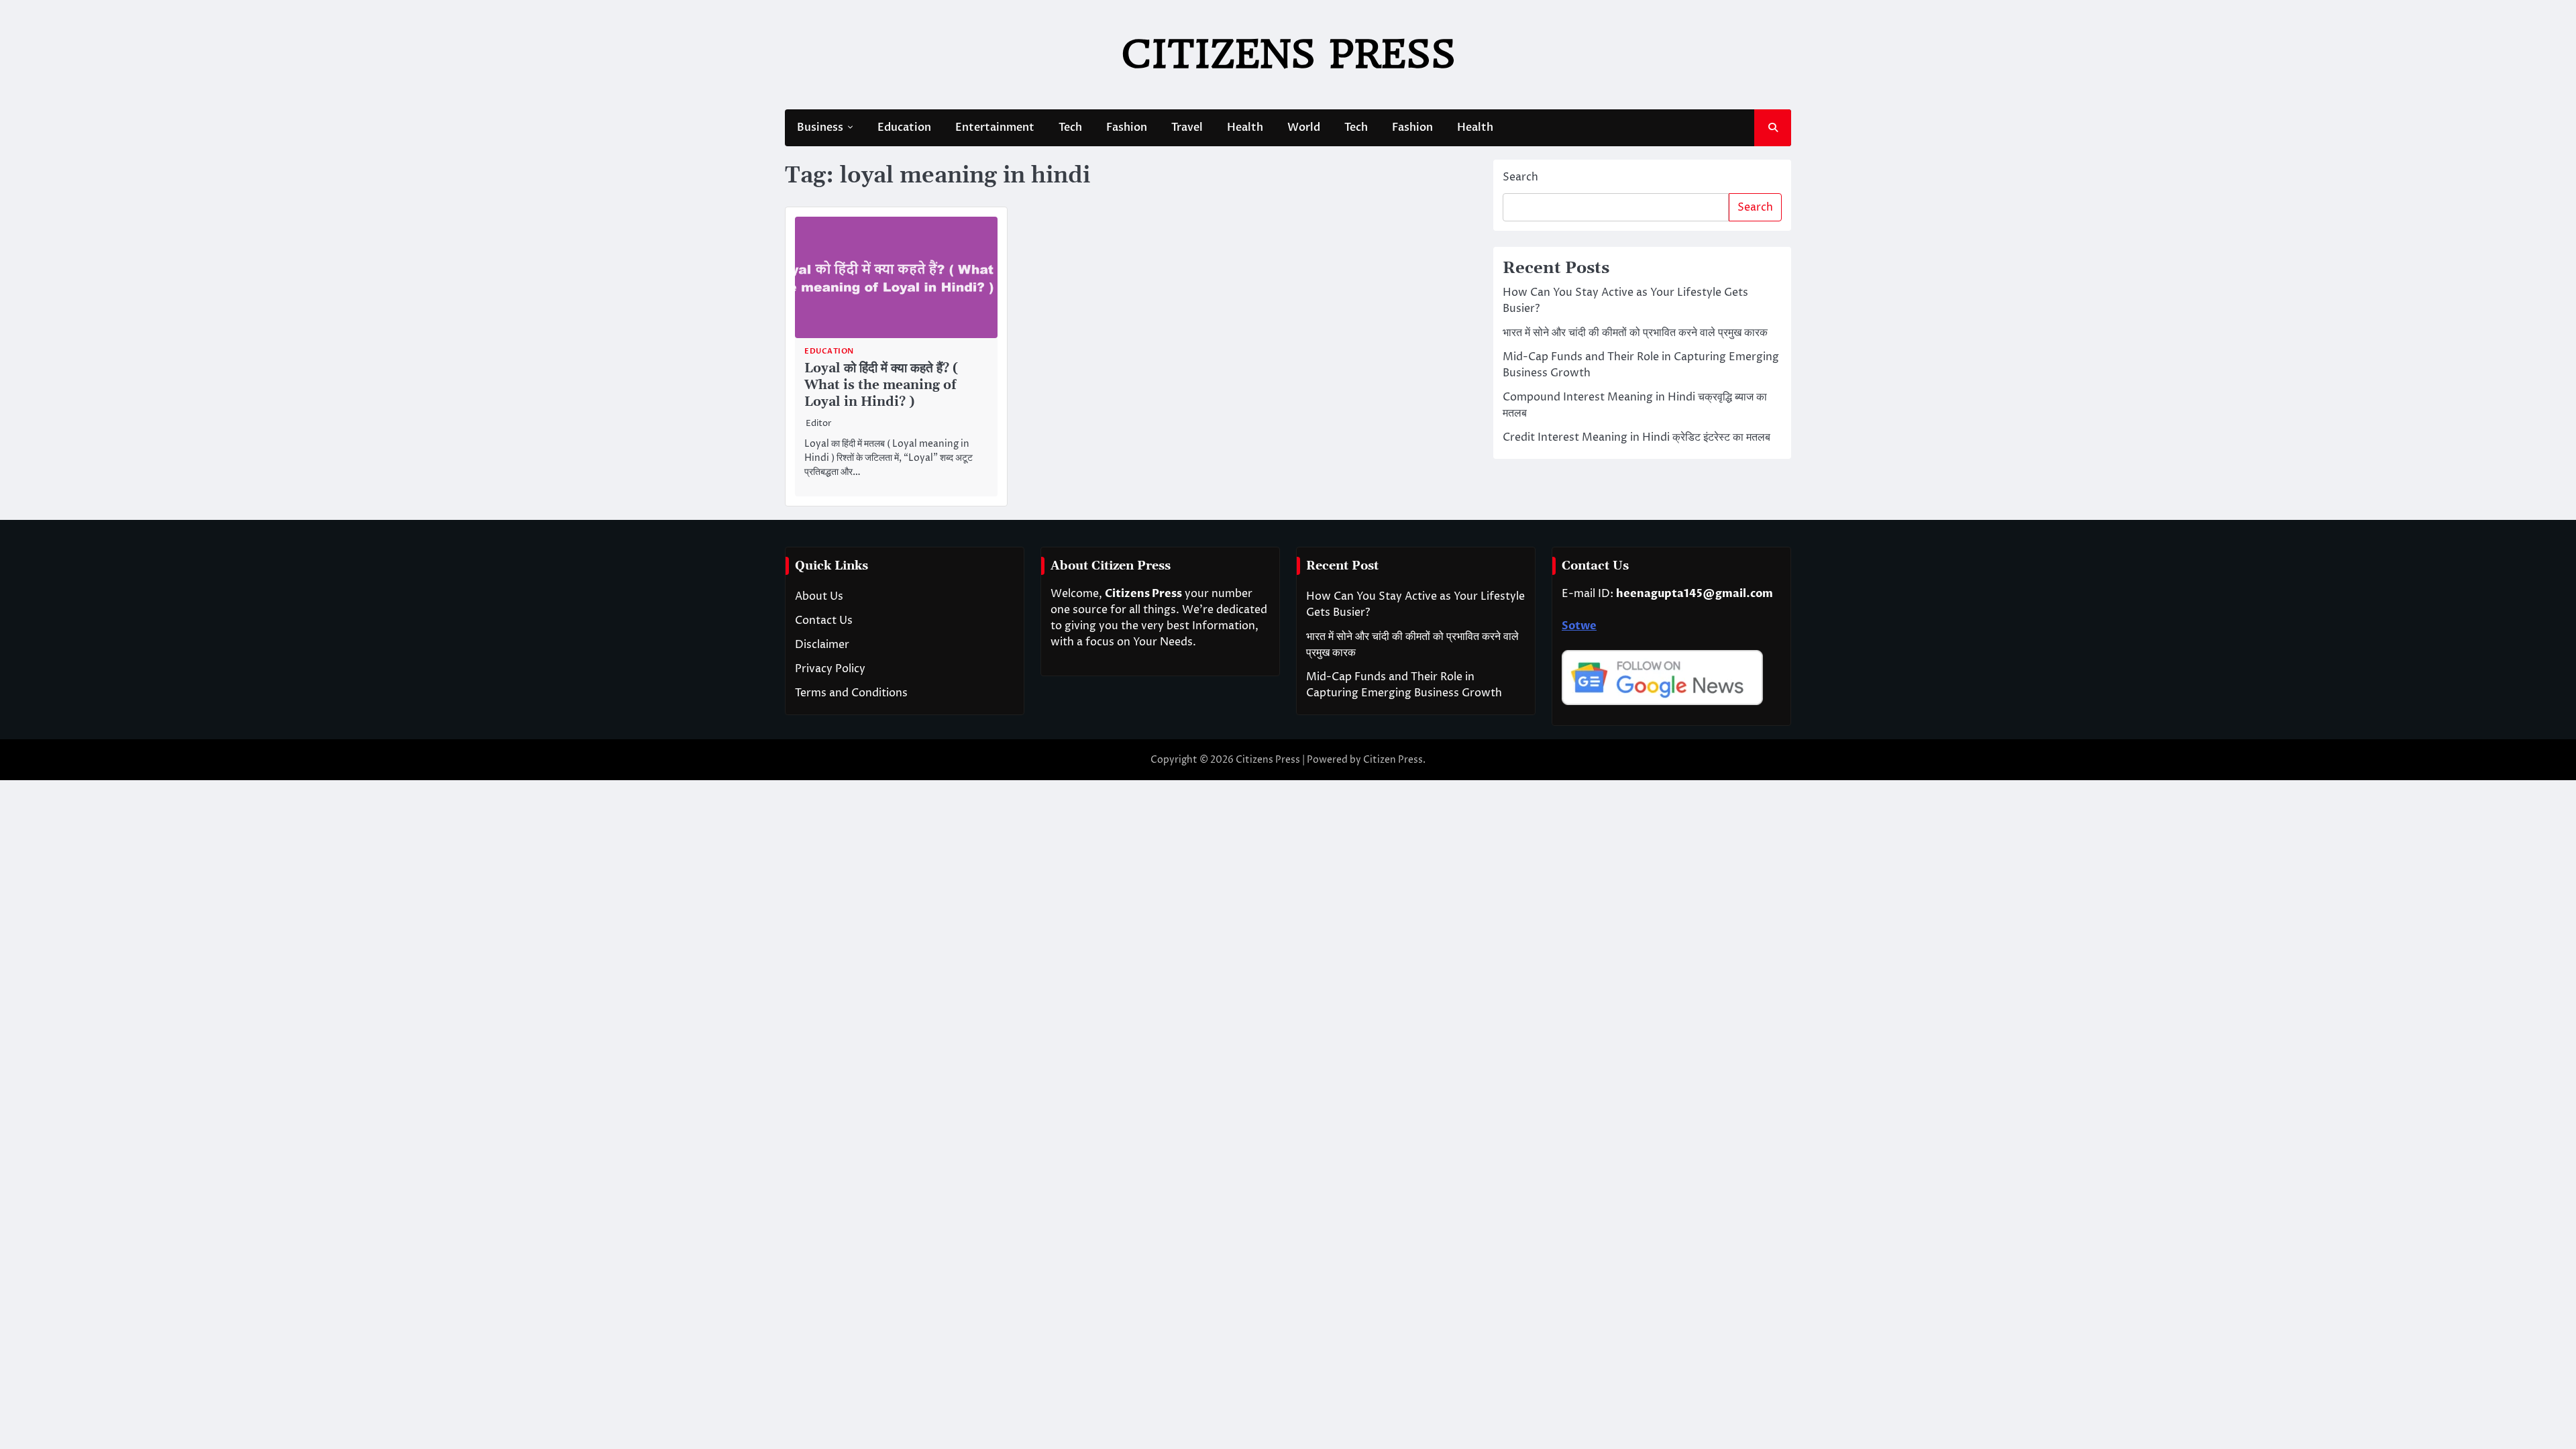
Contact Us (824, 621)
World (1304, 127)
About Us (819, 596)
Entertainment (995, 127)
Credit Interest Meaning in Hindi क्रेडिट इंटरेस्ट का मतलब (1636, 437)
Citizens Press (1288, 54)
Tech (1070, 127)
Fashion (1127, 127)
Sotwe (1579, 626)
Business (820, 127)
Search (1520, 177)
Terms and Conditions (851, 693)
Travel (1187, 127)
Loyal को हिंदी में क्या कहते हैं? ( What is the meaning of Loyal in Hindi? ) (881, 385)
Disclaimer (822, 645)
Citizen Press (1393, 760)
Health (1245, 127)
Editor (819, 424)
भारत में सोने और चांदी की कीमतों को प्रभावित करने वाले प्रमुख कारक (1635, 333)
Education (904, 127)
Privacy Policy (830, 669)
